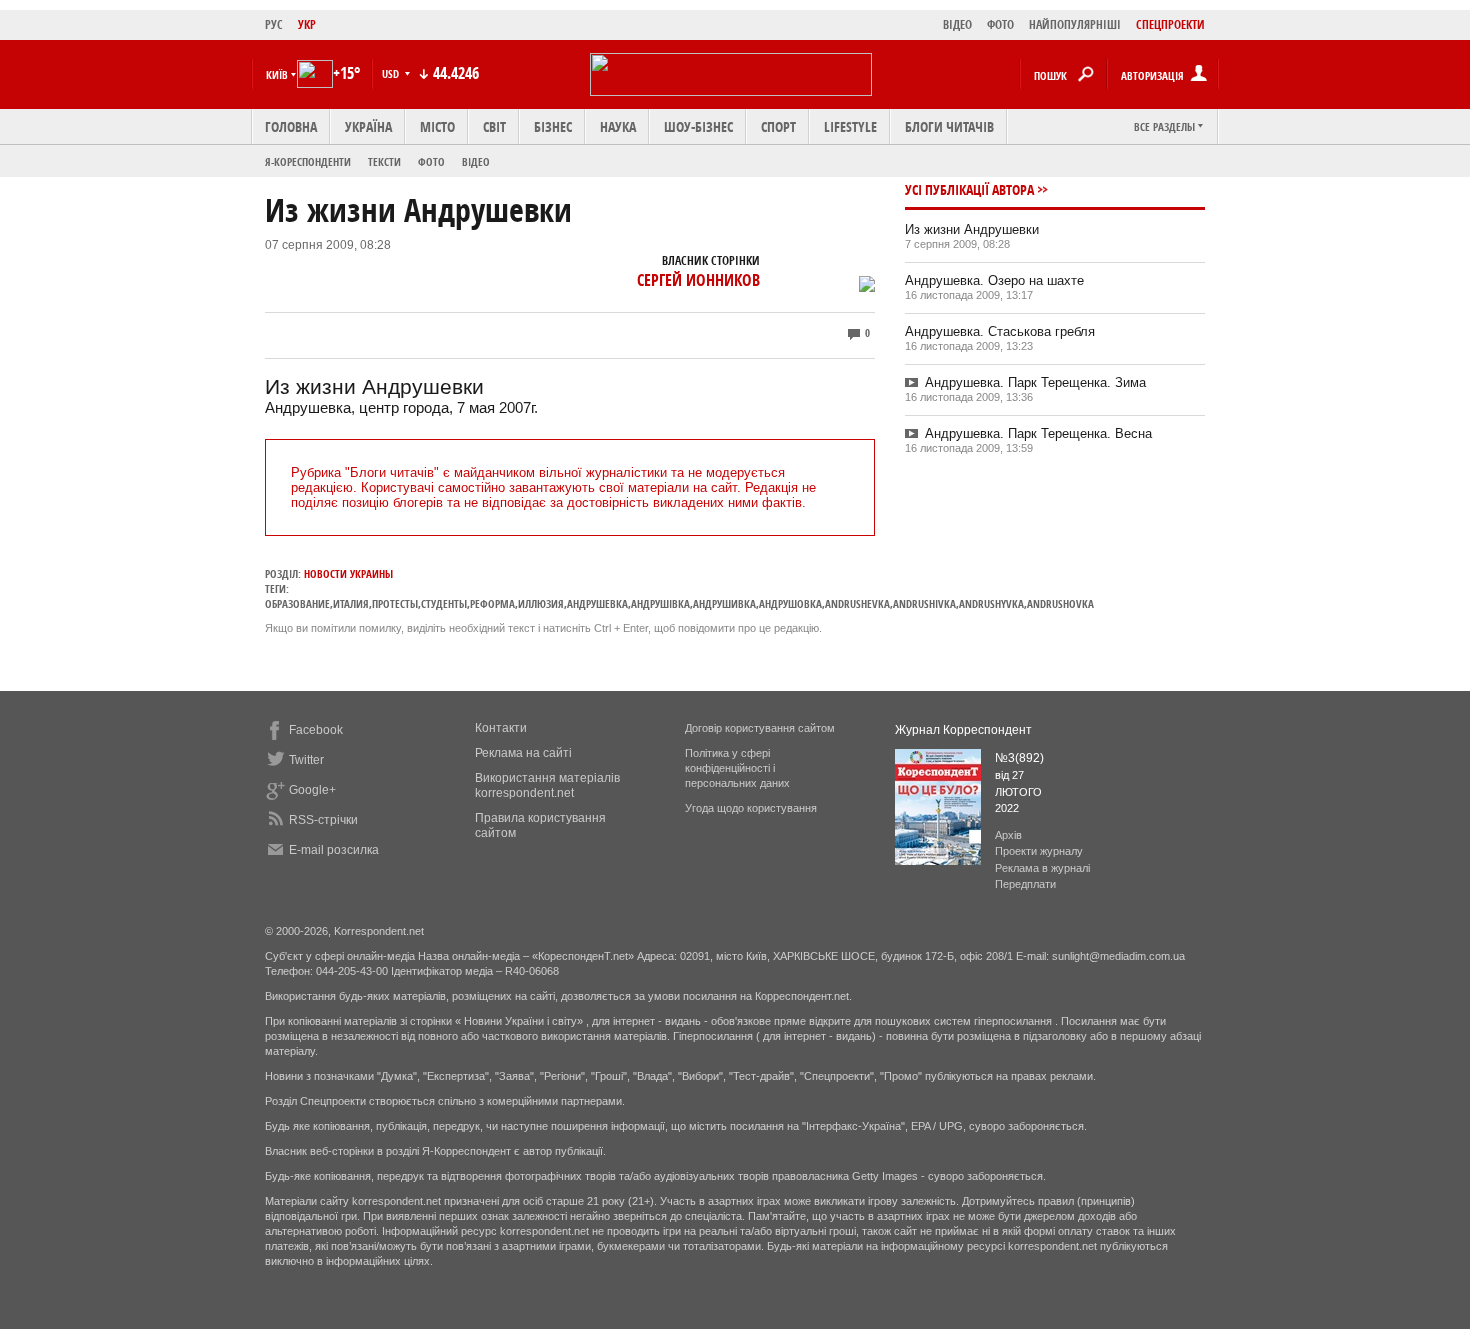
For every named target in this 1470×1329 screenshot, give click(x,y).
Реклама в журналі (1042, 868)
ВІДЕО (957, 24)
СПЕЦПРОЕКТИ (1170, 24)
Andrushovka (1060, 603)
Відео (476, 161)
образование (297, 603)
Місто (437, 126)
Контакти (501, 728)
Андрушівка (660, 603)
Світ (494, 126)
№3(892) (1019, 758)
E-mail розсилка (334, 850)
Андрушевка (597, 603)
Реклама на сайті (523, 753)
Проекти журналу (1039, 851)
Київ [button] (277, 74)
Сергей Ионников (698, 280)
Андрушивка (724, 603)
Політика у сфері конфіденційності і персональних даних (737, 768)
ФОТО (1000, 24)
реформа (492, 603)
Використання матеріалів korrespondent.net (547, 785)
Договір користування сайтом (760, 728)
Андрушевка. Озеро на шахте (994, 280)
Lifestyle (850, 126)
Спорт (778, 126)
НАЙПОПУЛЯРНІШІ (1075, 24)
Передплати (1025, 884)
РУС (274, 24)
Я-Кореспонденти (308, 161)
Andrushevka (857, 603)
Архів (1008, 835)
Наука (618, 126)
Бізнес (553, 126)
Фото (431, 161)
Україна (368, 126)
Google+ (312, 790)
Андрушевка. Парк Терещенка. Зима (1035, 382)
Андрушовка (790, 603)
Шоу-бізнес (698, 126)
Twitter (306, 760)
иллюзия (541, 603)
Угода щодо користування (751, 808)
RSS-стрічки (323, 820)
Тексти (384, 161)
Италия (351, 603)
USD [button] (392, 73)
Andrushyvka (991, 603)
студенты (444, 603)
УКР (307, 24)
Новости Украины (348, 573)
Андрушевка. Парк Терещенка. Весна (1038, 433)
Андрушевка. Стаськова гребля (1000, 331)
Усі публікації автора (969, 189)
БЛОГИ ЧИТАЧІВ (949, 126)
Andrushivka (924, 603)
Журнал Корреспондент (963, 730)
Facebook (316, 730)
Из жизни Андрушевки (972, 229)
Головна (291, 126)
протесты (395, 603)
